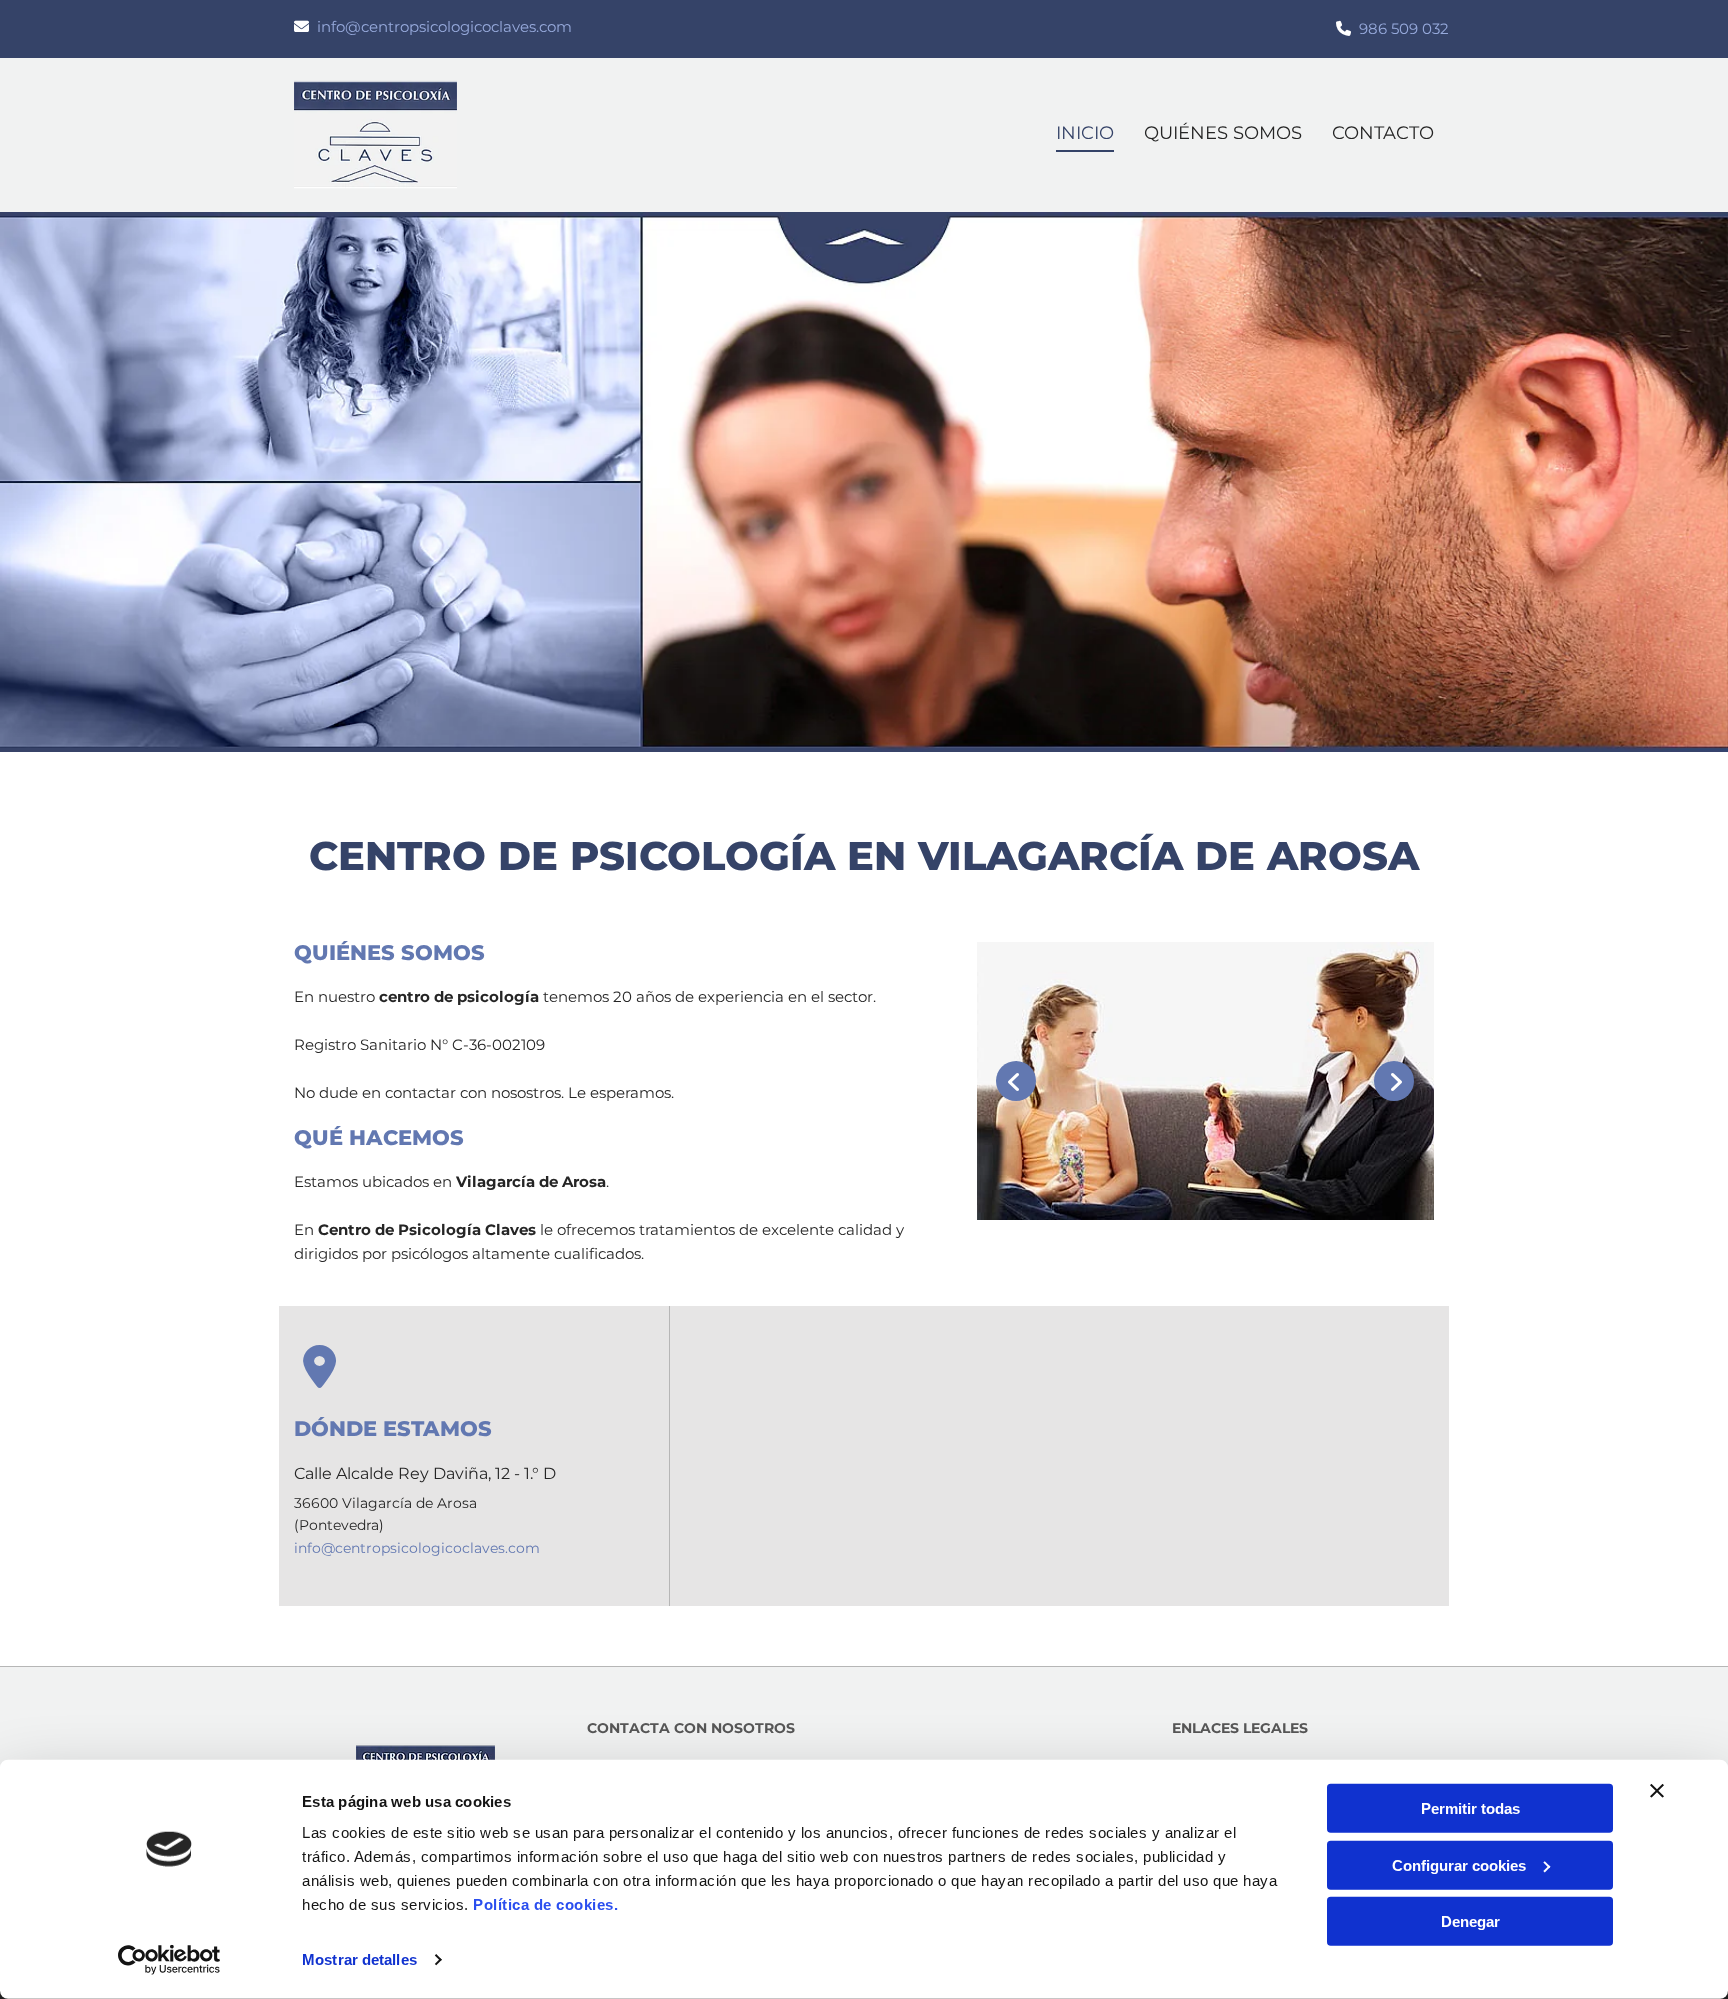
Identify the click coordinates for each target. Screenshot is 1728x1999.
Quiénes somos (1223, 133)
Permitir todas (1470, 1808)
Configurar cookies (1459, 1864)
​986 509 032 (1404, 28)
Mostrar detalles (359, 1959)
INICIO (1085, 133)
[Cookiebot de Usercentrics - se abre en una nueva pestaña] (169, 1960)
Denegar (1470, 1921)
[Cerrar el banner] (1657, 1791)
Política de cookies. (545, 1904)
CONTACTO (1383, 133)
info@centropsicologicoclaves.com (444, 26)
